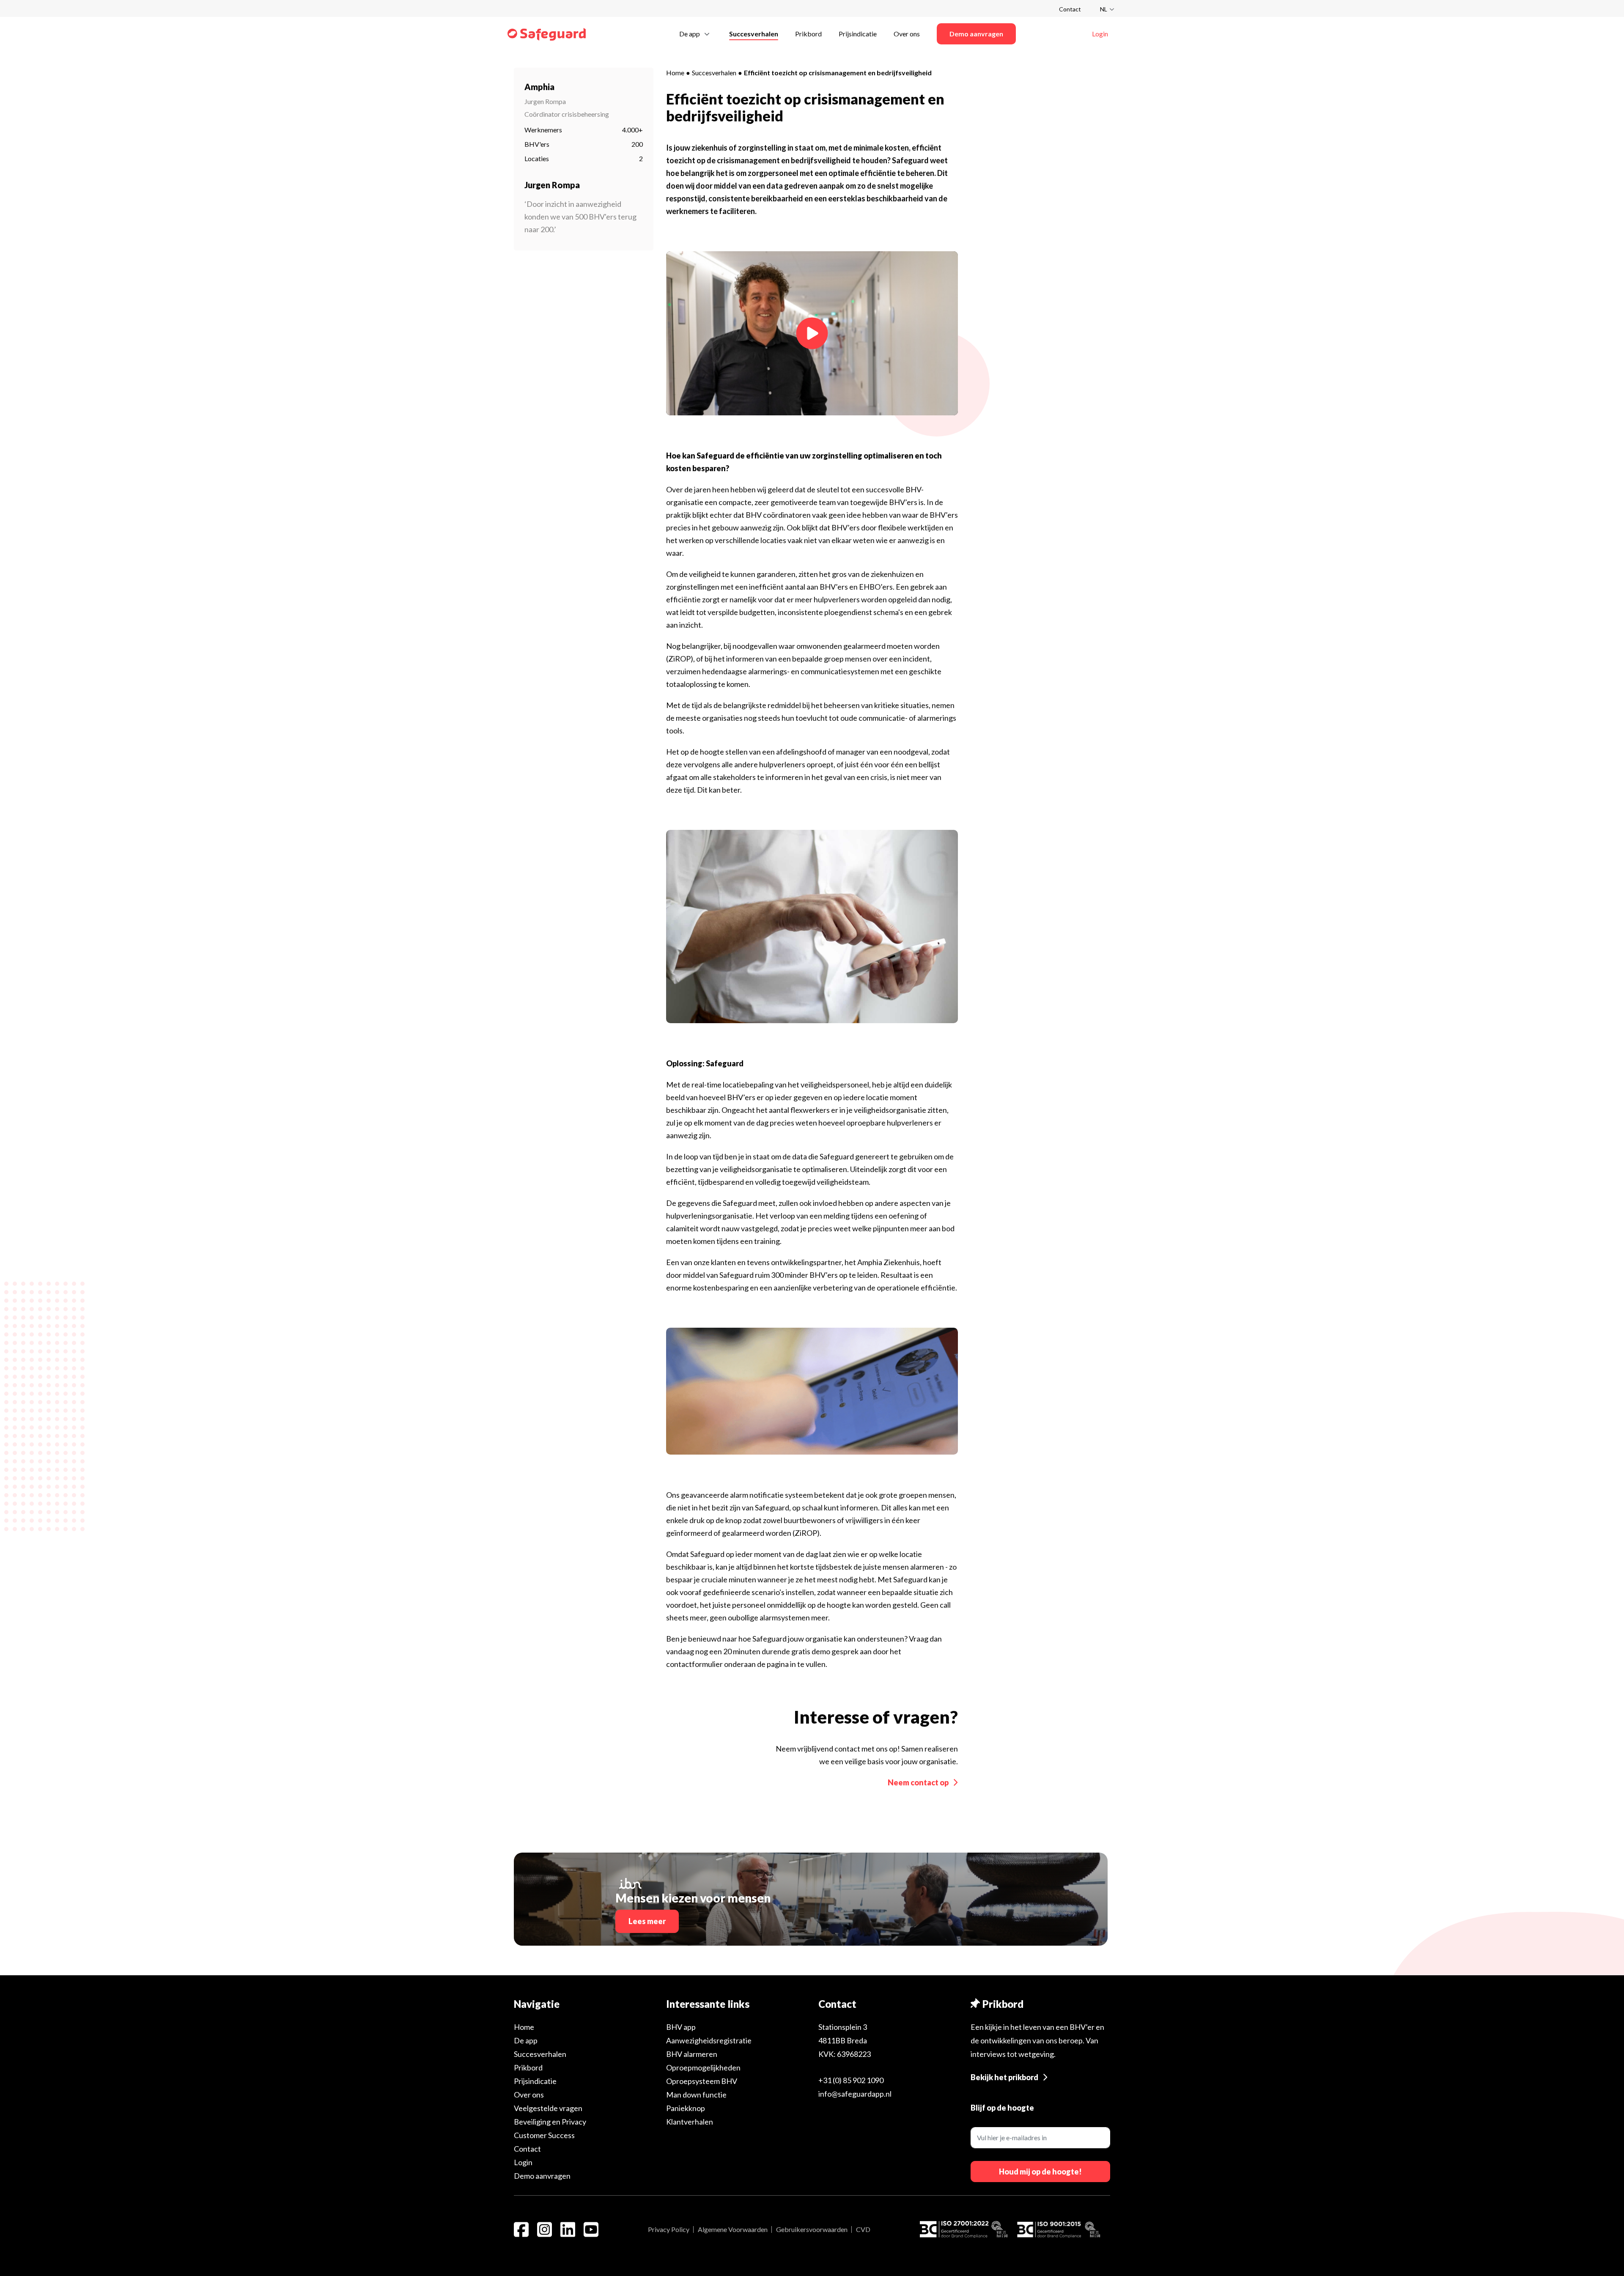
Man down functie (696, 2095)
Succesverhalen (714, 73)
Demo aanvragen (542, 2176)
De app (526, 2040)
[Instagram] (545, 2229)
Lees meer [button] (647, 1921)
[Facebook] (521, 2229)
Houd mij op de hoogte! (1040, 2172)
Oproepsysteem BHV (702, 2081)
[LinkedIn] (568, 2229)
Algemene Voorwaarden (733, 2229)
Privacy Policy (669, 2229)
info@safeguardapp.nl (855, 2094)
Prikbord (528, 2067)
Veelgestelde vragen (548, 2108)
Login (523, 2162)
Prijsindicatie (535, 2081)
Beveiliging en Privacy (550, 2122)
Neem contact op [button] (918, 1782)
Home (675, 73)
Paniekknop (686, 2108)
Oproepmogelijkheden (703, 2067)
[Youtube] (591, 2229)
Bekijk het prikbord (1004, 2077)
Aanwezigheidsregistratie (709, 2040)
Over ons (529, 2095)
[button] (696, 33)
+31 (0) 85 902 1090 (851, 2080)
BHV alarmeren (692, 2054)
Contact (1070, 9)
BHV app (681, 2027)
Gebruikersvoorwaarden (812, 2229)
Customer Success (544, 2135)
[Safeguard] (547, 34)
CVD (863, 2229)
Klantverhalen (690, 2122)
